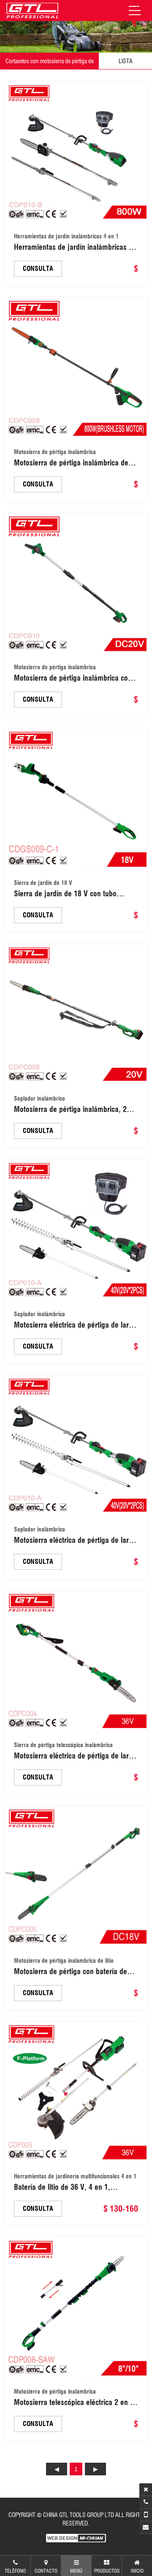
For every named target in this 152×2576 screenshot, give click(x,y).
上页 (57, 2469)
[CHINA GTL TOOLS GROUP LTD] (33, 11)
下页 (95, 2469)
